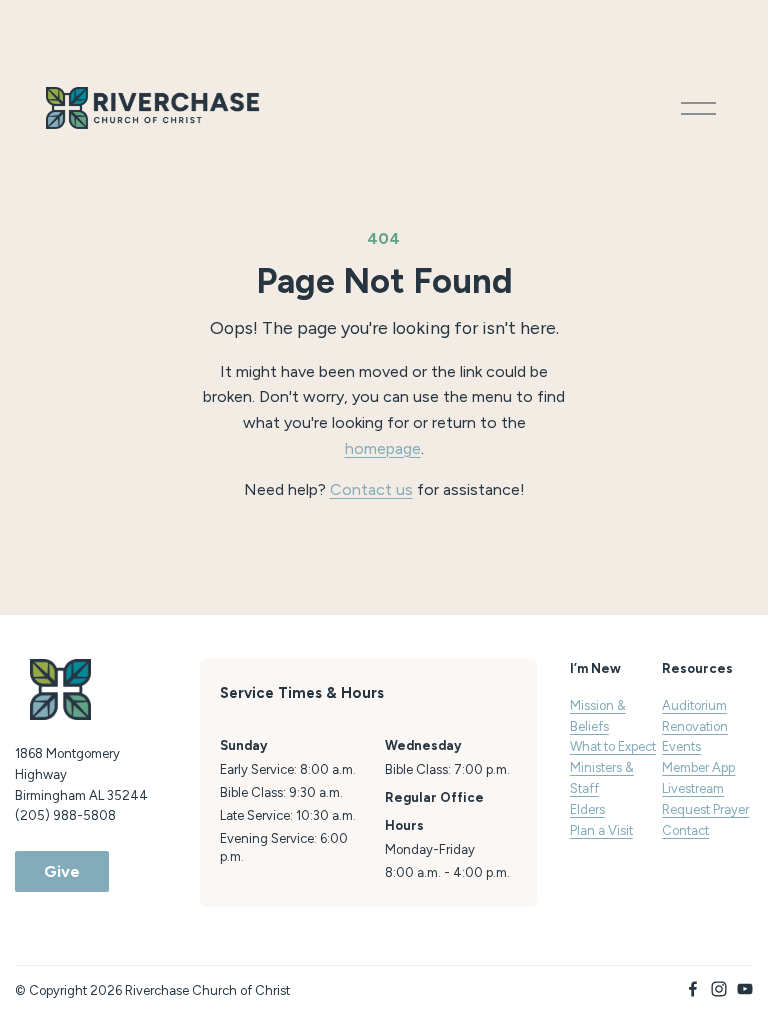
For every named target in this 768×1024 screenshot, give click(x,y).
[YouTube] (745, 989)
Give (62, 871)
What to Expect (613, 746)
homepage (383, 448)
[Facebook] (693, 989)
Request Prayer (705, 809)
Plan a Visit (601, 830)
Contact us (371, 489)
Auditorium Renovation (695, 716)
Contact (685, 830)
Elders (587, 809)
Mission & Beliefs (598, 716)
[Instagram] (719, 989)
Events (681, 746)
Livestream (693, 788)
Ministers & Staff (602, 778)
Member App (698, 767)
